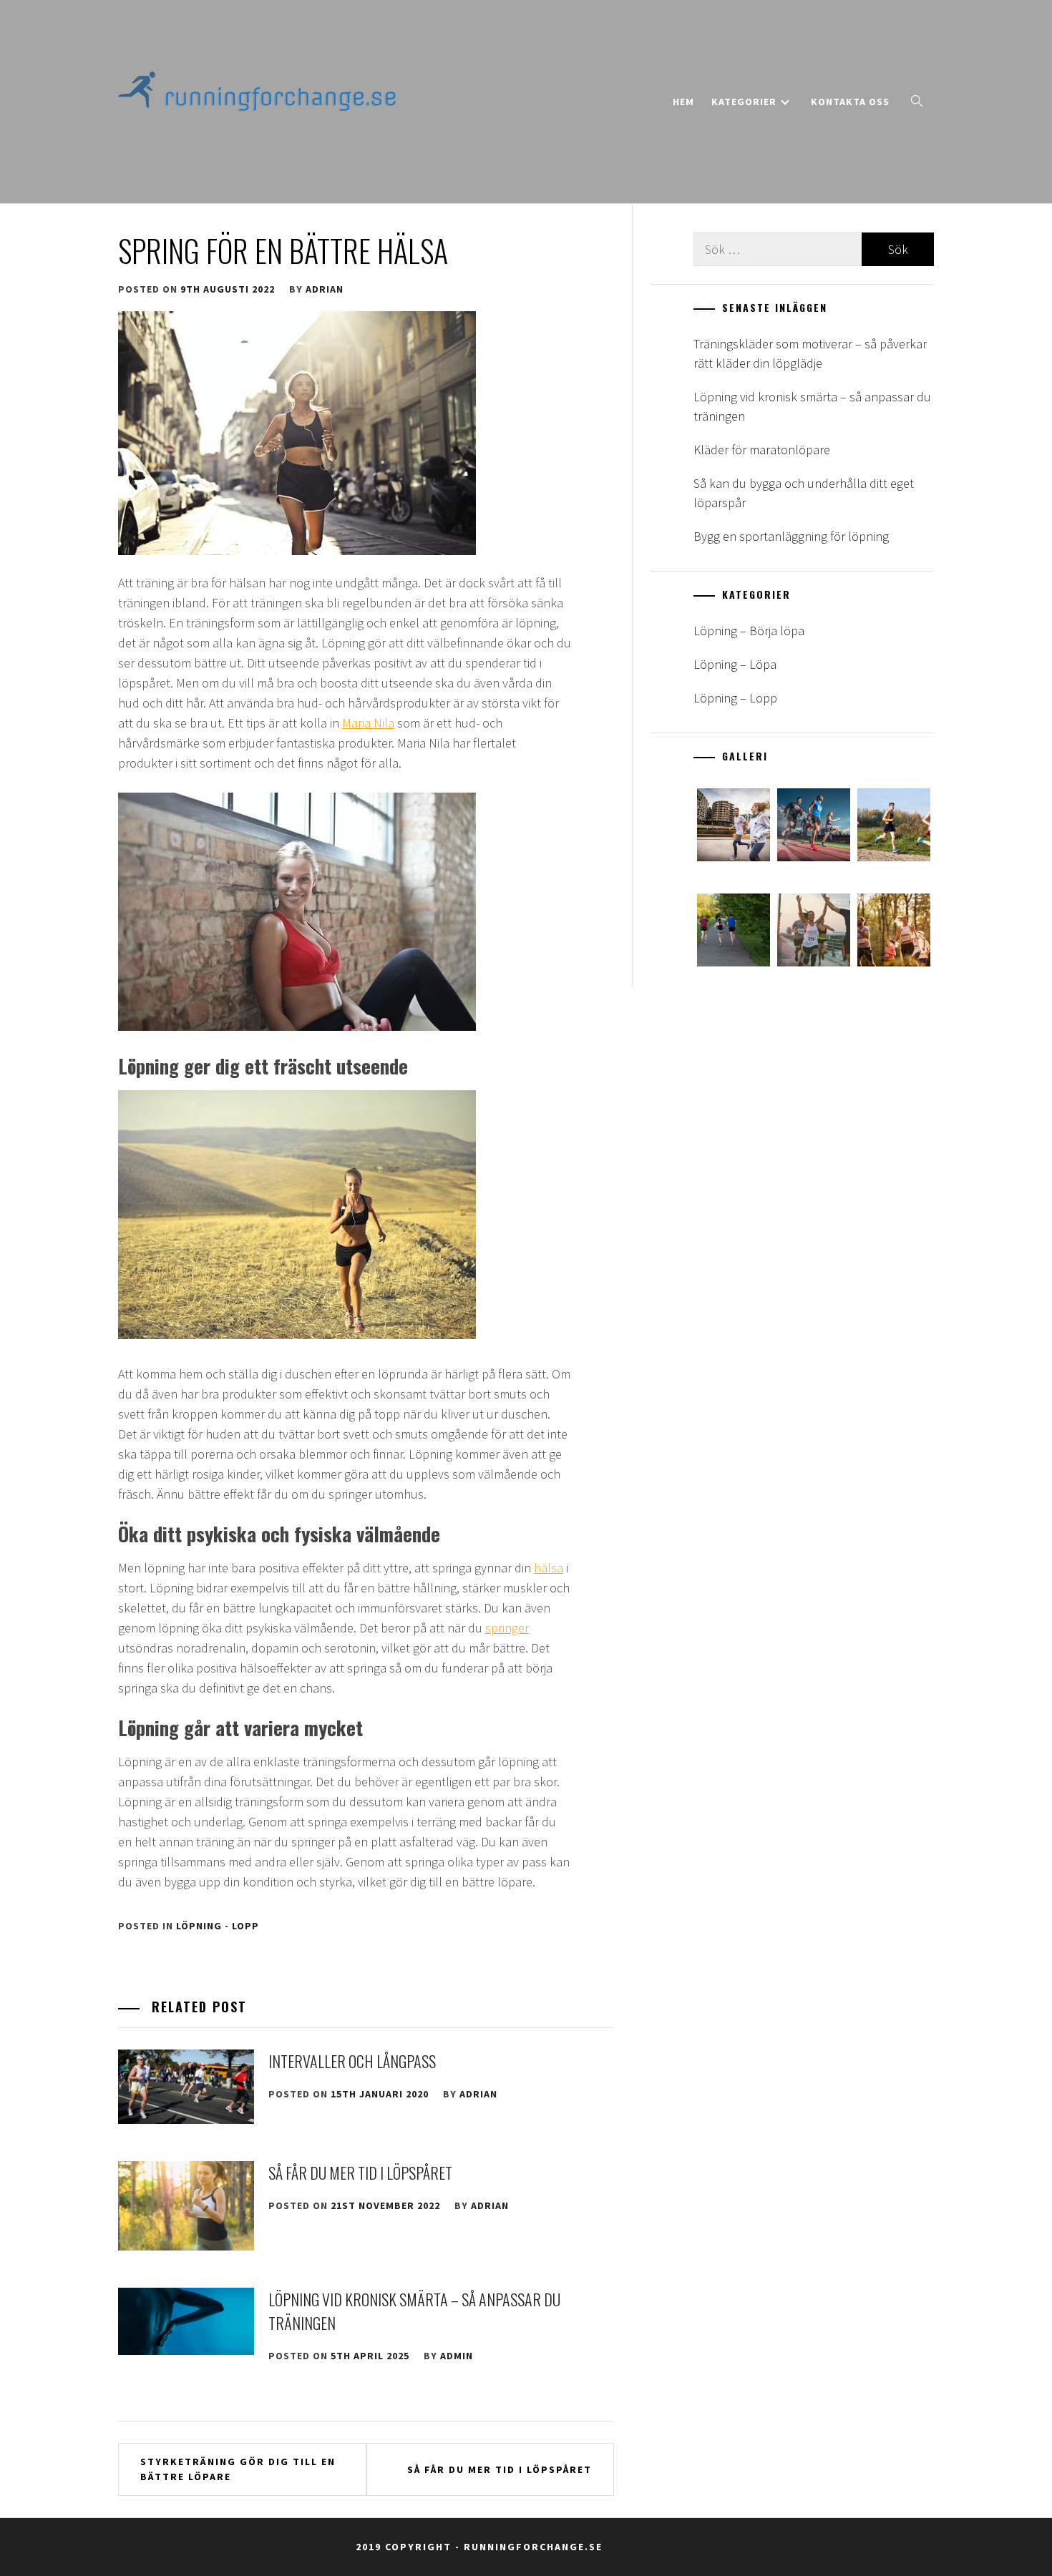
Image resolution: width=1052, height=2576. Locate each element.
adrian (325, 289)
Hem (683, 102)
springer (507, 1628)
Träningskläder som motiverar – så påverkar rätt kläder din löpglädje (810, 353)
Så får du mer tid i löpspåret (360, 2173)
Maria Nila (368, 723)
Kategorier (744, 102)
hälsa (549, 1568)
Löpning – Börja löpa (749, 631)
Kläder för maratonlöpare (762, 450)
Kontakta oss (850, 102)
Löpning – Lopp (735, 698)
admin (457, 2356)
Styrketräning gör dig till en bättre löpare (238, 2469)
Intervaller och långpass (352, 2061)
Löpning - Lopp (218, 1926)
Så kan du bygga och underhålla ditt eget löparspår (804, 493)
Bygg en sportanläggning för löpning (791, 536)
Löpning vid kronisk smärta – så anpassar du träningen (812, 406)
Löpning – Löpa (735, 664)
